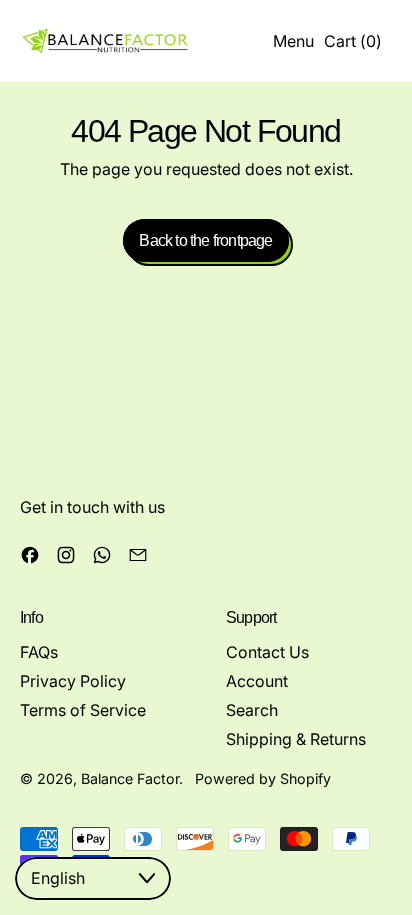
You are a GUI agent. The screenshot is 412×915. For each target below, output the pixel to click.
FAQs (39, 652)
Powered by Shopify (263, 778)
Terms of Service (83, 710)
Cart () (352, 45)
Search (252, 710)
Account (257, 681)
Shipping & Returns (296, 739)
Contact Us (267, 652)
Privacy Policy (73, 681)
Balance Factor (130, 778)
